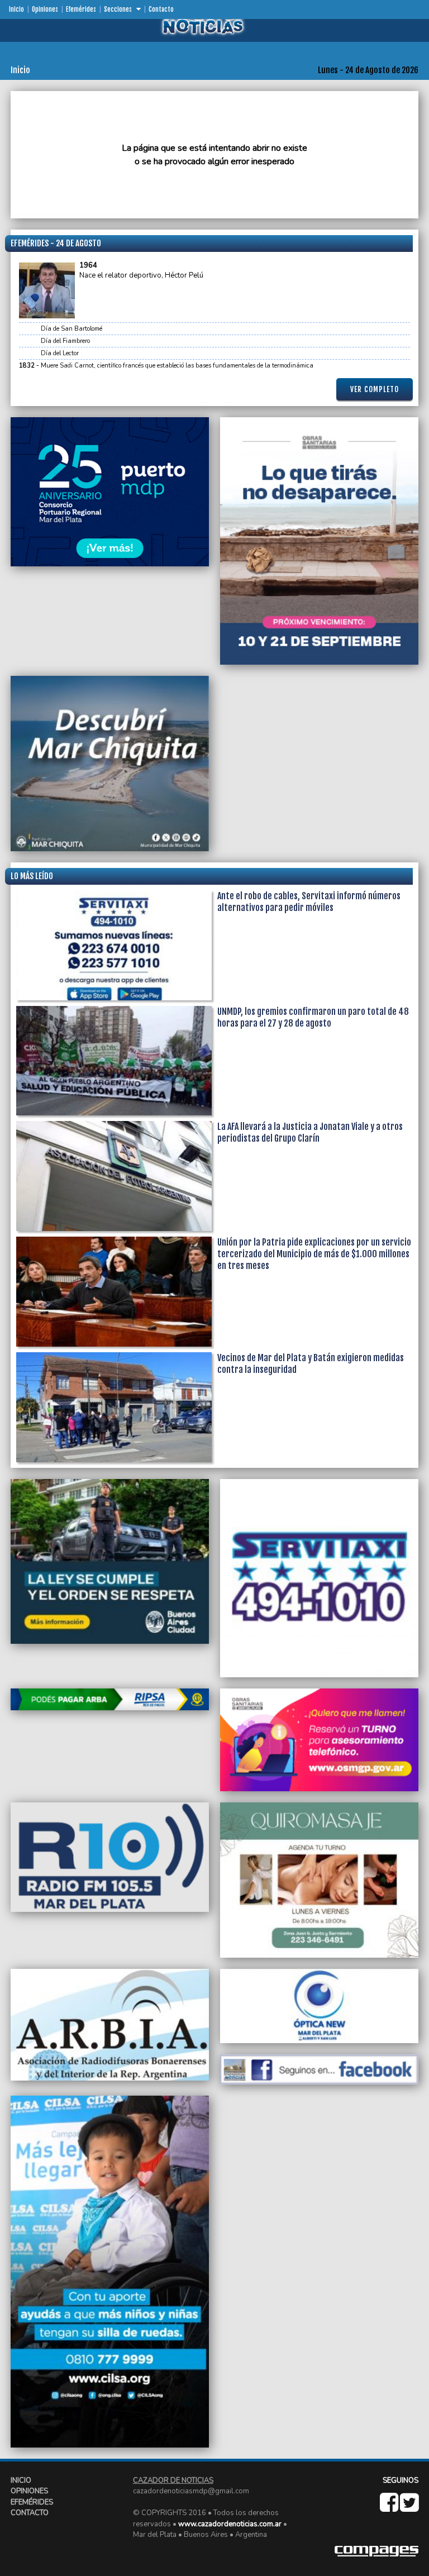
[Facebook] (390, 2508)
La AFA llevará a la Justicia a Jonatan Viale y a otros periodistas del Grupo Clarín (310, 1132)
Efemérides (81, 9)
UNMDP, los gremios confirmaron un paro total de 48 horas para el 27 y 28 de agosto (313, 1017)
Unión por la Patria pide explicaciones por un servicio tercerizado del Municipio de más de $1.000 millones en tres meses (314, 1254)
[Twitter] (409, 2508)
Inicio (16, 9)
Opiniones (45, 9)
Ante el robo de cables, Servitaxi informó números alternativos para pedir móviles (309, 902)
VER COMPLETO (375, 389)
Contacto (161, 9)
